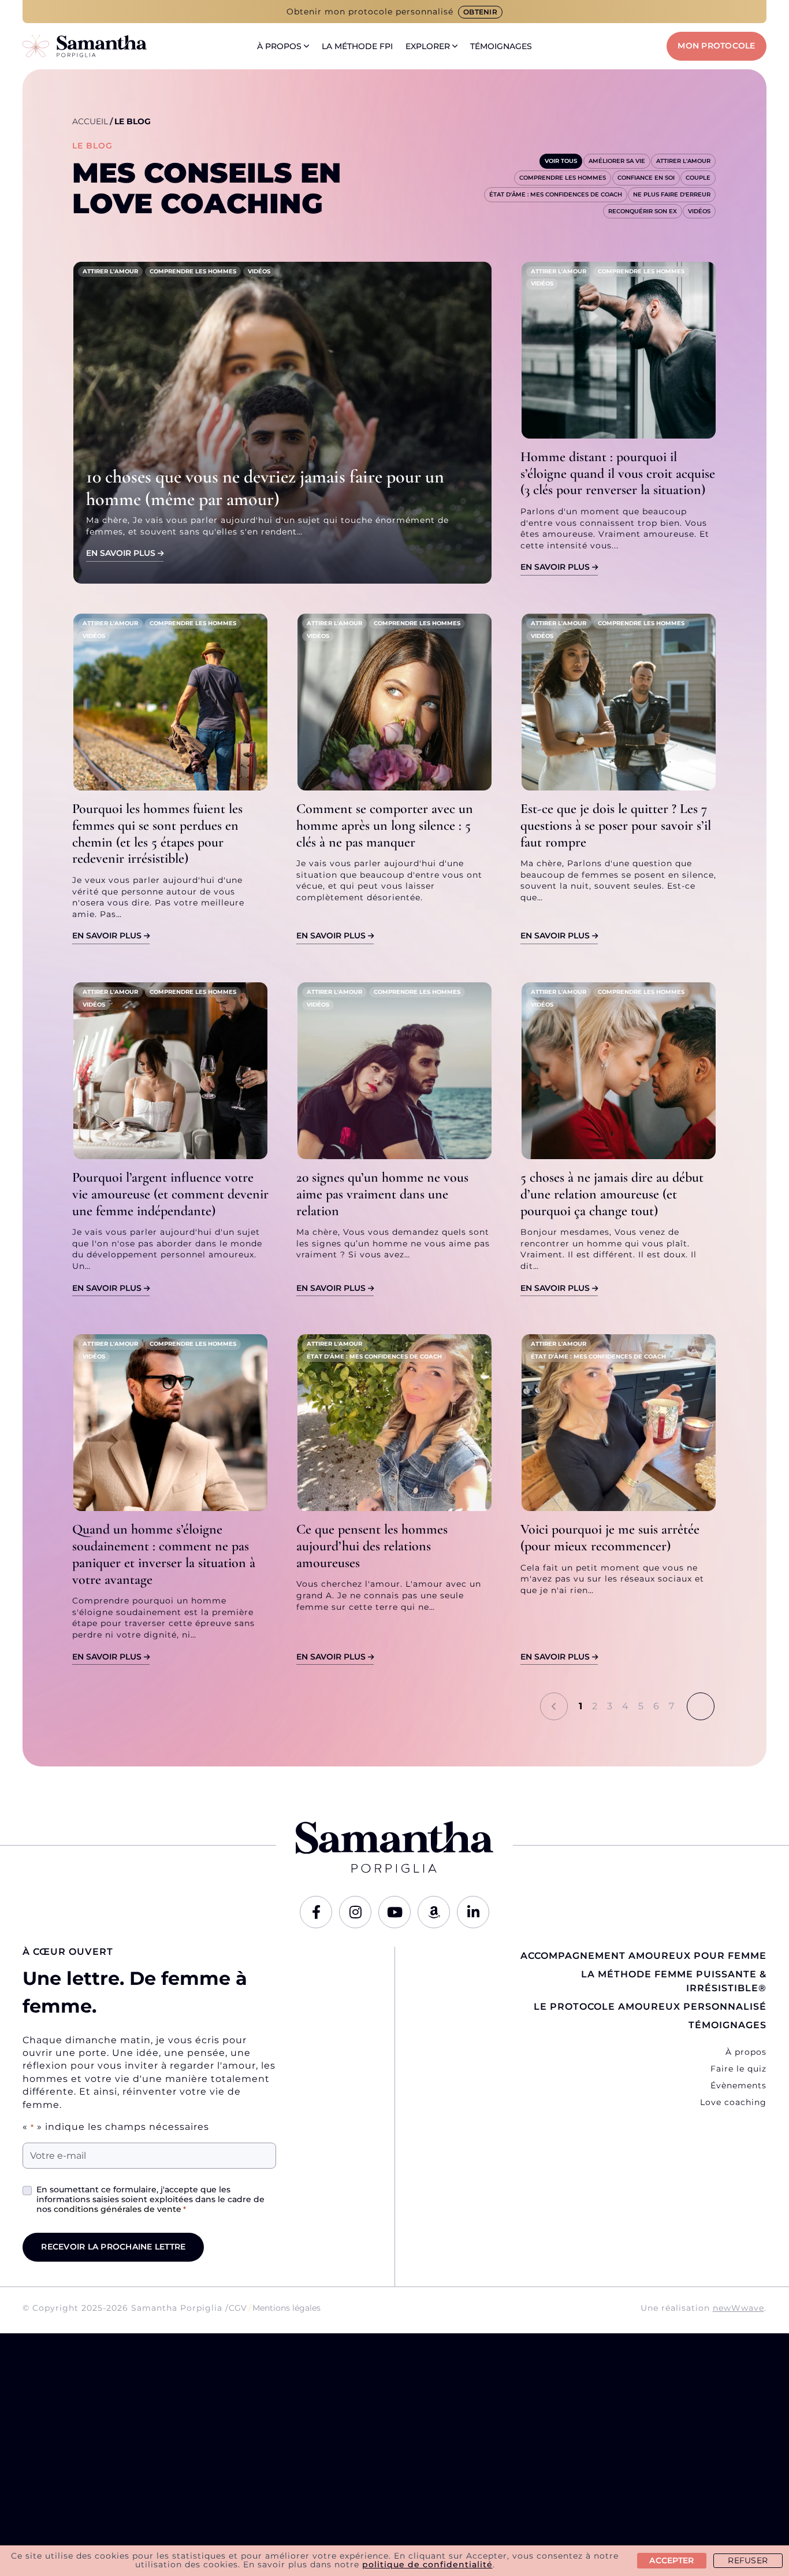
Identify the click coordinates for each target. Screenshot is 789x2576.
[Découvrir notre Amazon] (434, 1912)
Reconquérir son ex (643, 211)
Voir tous (561, 161)
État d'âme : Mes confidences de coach (556, 194)
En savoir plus (121, 553)
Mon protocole (716, 46)
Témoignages (501, 46)
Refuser (748, 2560)
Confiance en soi (646, 178)
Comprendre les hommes (563, 178)
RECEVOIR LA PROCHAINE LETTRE (113, 2247)
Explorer (428, 46)
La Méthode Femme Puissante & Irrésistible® (674, 1981)
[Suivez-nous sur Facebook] (316, 1912)
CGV (238, 2308)
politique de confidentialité (427, 2564)
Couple (698, 178)
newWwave (738, 2308)
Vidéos (699, 211)
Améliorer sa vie (617, 161)
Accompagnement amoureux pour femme (643, 1956)
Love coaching (733, 2102)
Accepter (671, 2560)
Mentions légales (286, 2308)
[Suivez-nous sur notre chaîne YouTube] (394, 1912)
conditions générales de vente (118, 2209)
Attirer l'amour (683, 161)
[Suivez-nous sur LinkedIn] (473, 1912)
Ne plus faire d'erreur (672, 194)
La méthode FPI (357, 46)
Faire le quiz (738, 2069)
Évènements (738, 2085)
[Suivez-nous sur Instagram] (355, 1912)
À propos (279, 46)
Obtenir (480, 12)
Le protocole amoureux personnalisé (650, 2007)
